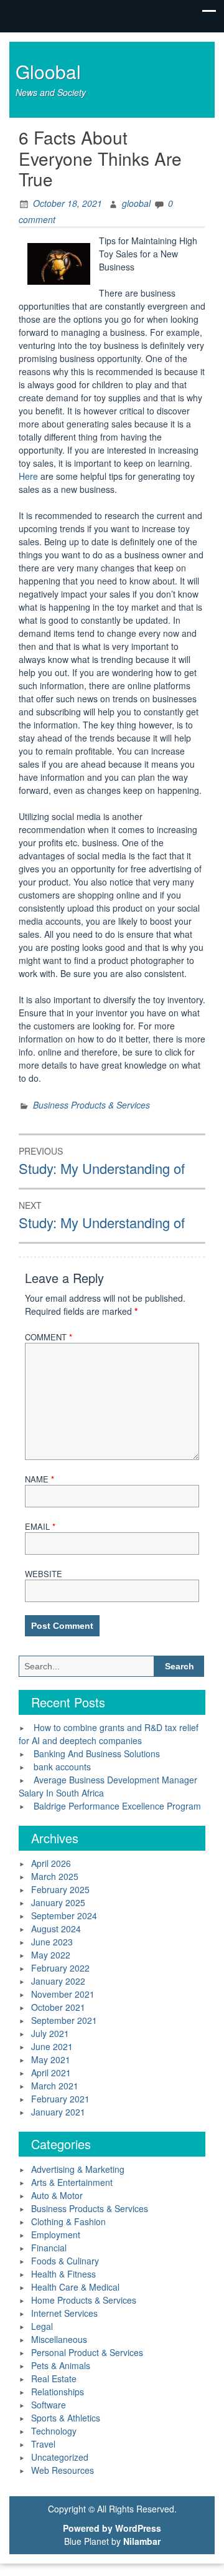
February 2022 (60, 1968)
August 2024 (56, 1929)
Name (40, 1479)
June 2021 (52, 2046)
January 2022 (58, 1981)
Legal (42, 2326)
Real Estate (54, 2378)
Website (44, 1574)
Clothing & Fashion (68, 2221)
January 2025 (58, 1902)
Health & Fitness (63, 2274)
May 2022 (51, 1955)
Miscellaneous (59, 2339)
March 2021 (55, 2086)
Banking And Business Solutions (97, 1753)
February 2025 (60, 1889)
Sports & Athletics (66, 2418)
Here (30, 476)
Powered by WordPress (112, 2528)
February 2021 (60, 2099)
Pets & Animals (61, 2365)
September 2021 (64, 2020)
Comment (49, 1337)
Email (40, 1526)
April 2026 (51, 1863)
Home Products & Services (84, 2300)
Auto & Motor (57, 2195)
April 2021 (51, 2073)
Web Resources (63, 2470)
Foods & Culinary (65, 2261)
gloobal (136, 203)
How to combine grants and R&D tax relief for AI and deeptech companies (109, 1734)
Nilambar (142, 2541)
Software (49, 2405)
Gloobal (48, 71)
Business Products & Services (91, 1105)
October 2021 (58, 2007)
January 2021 (58, 2112)
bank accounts (62, 1767)
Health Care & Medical (75, 2287)
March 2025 (55, 1876)
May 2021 (51, 2059)
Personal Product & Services (87, 2352)
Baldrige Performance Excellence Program (117, 1806)
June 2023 (52, 1942)
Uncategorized (60, 2457)
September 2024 (64, 1915)
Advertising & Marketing (78, 2169)
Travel (43, 2444)
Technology (54, 2431)
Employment (56, 2235)
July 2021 (50, 2033)
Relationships (58, 2392)
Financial (49, 2248)
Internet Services (64, 2313)
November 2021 (63, 1994)
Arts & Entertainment (72, 2182)
